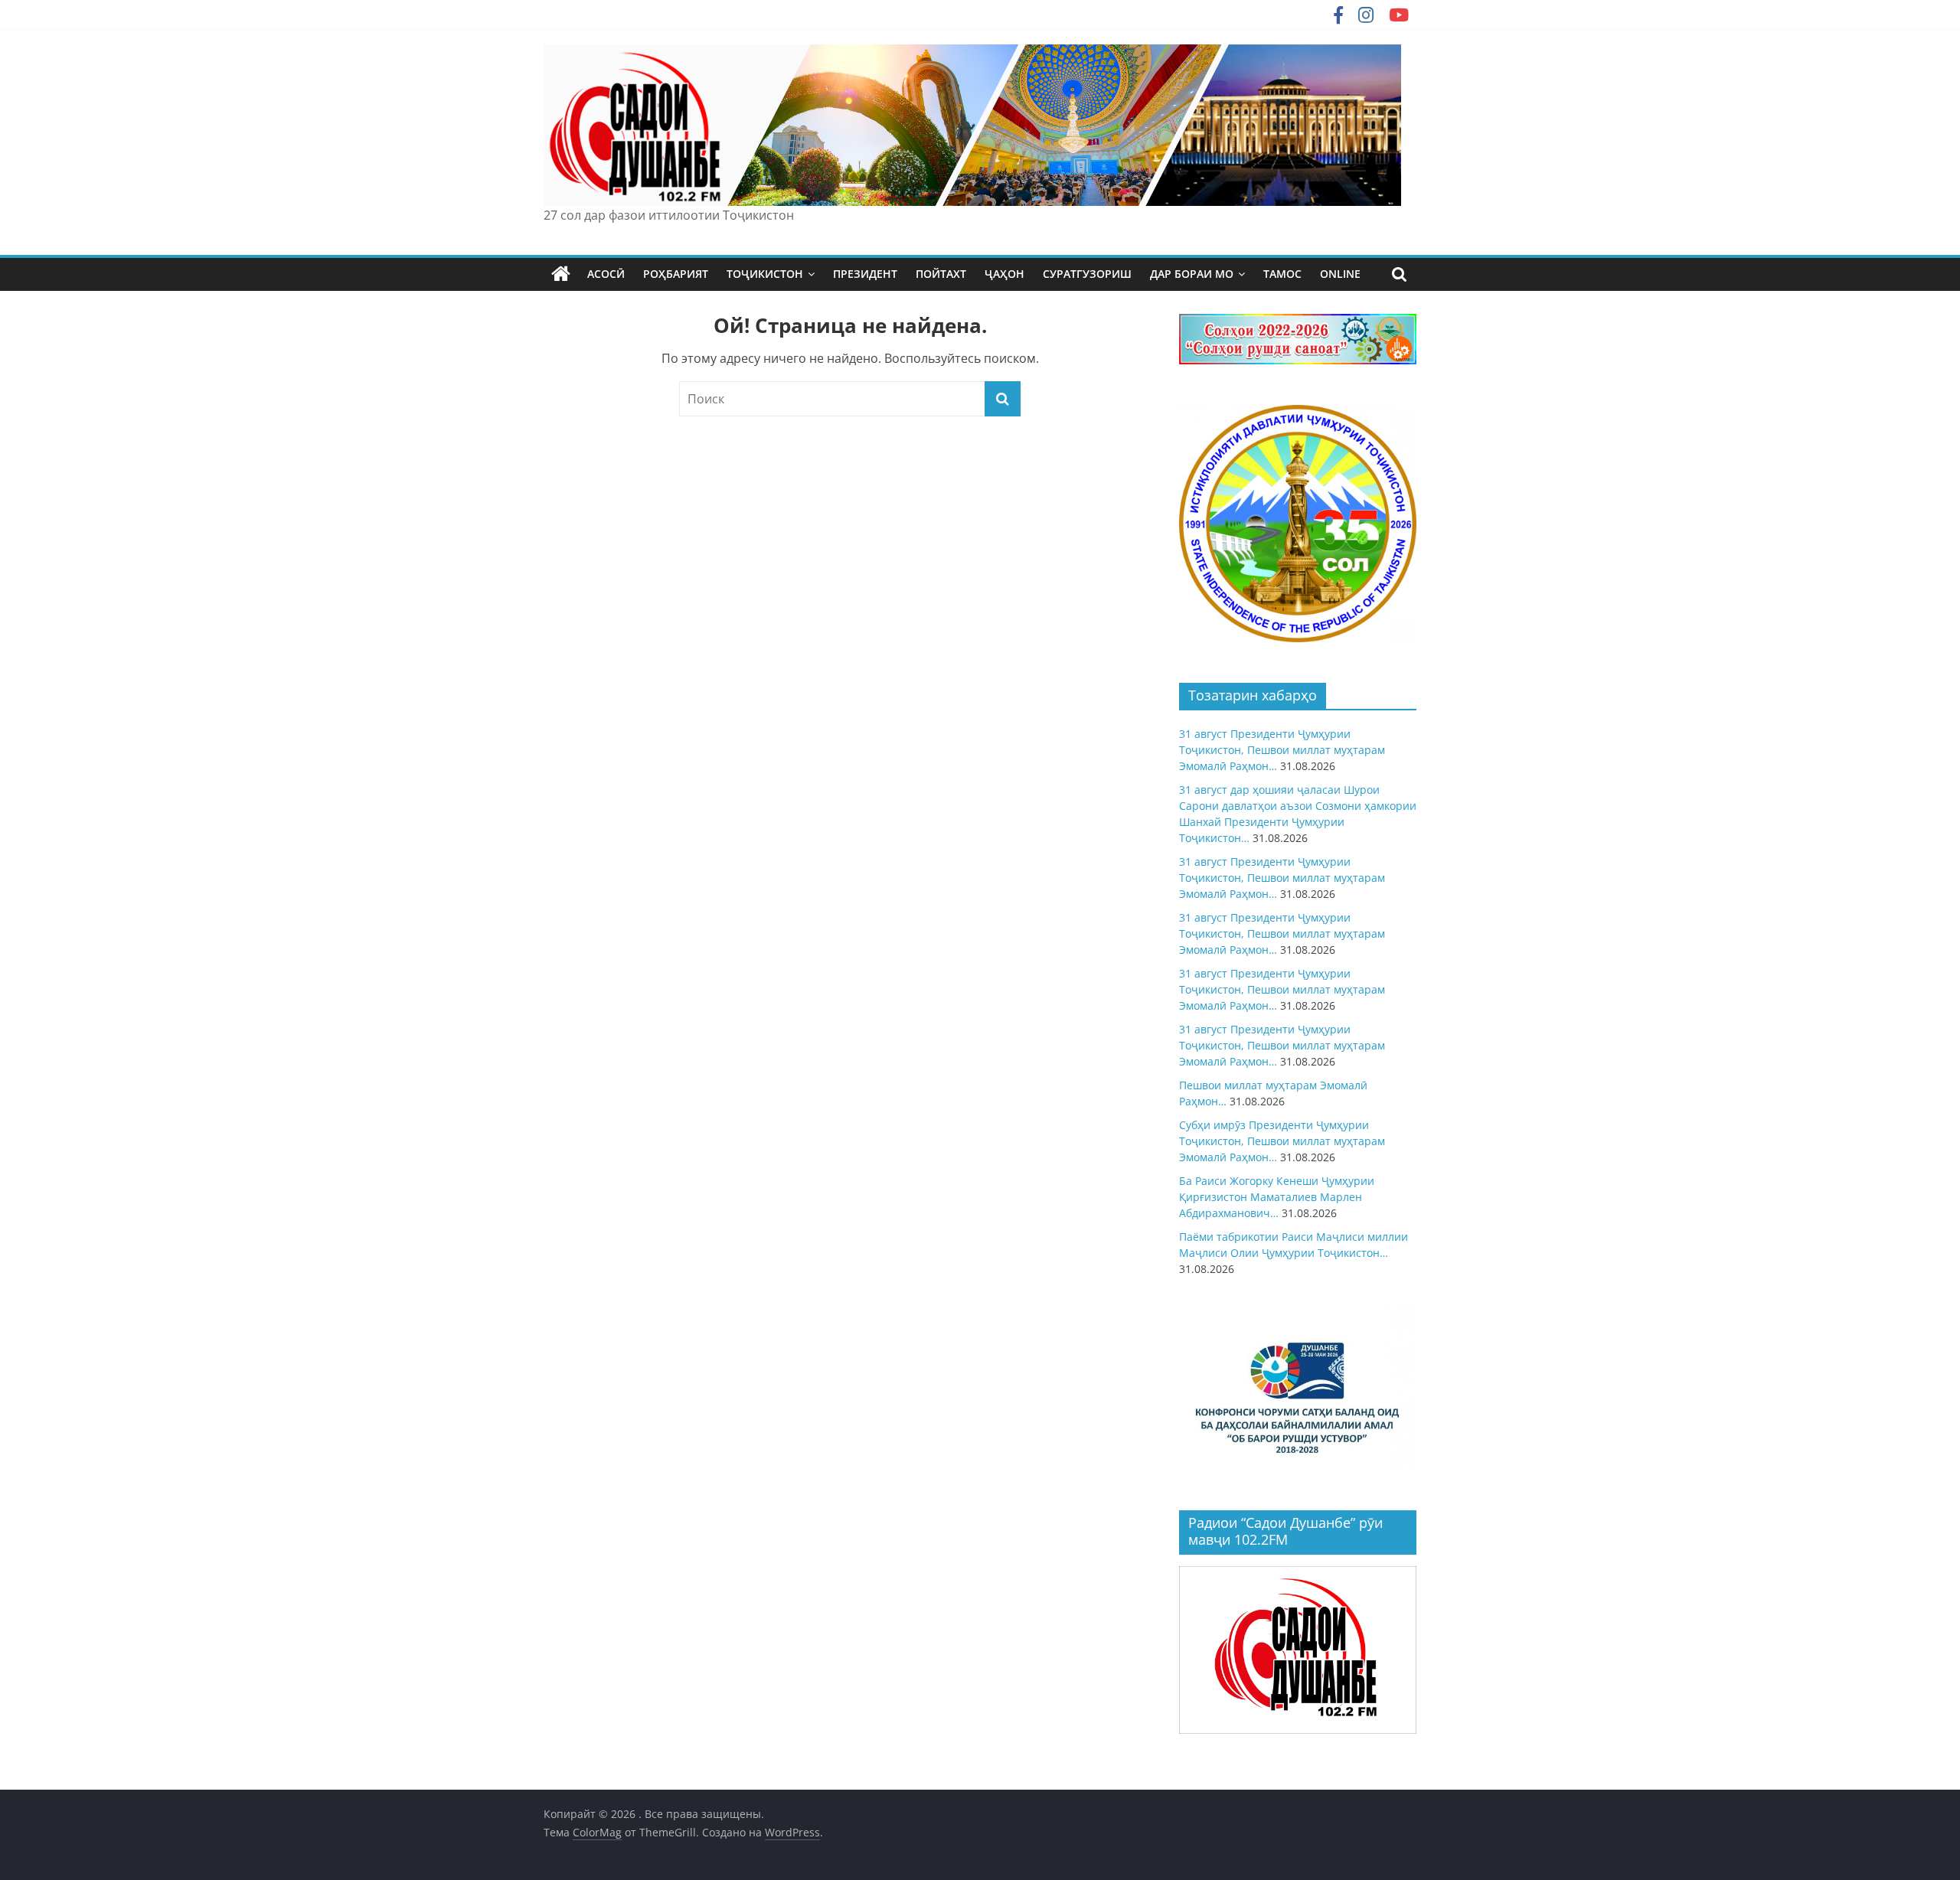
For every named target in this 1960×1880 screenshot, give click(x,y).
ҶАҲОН (1004, 274)
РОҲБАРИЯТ (676, 274)
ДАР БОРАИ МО (1192, 274)
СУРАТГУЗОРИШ (1087, 274)
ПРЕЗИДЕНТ (865, 274)
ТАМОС (1282, 274)
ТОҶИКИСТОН (765, 274)
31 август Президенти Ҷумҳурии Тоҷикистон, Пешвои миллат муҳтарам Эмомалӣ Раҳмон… (1282, 750)
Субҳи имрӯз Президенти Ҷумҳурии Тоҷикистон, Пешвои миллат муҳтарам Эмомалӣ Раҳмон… (1282, 1141)
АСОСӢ (606, 274)
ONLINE (1340, 274)
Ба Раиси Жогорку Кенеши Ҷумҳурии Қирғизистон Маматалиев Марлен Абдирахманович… (1277, 1197)
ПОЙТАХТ (941, 274)
